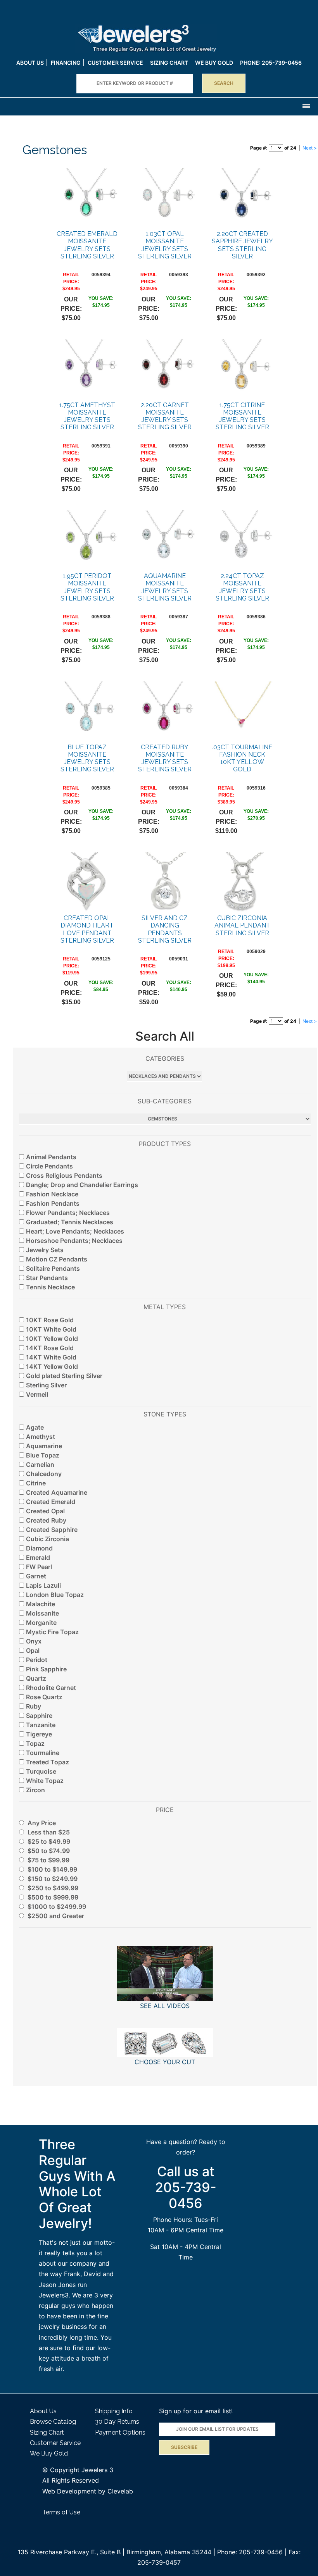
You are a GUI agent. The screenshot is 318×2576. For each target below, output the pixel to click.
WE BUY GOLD (214, 63)
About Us (30, 63)
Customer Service (115, 63)
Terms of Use (61, 2512)
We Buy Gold (49, 2453)
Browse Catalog (53, 2422)
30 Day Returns (117, 2422)
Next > (310, 148)
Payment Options (120, 2432)
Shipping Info (114, 2411)
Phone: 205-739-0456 (250, 2552)
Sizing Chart (169, 63)
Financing (66, 63)
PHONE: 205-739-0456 (271, 63)
